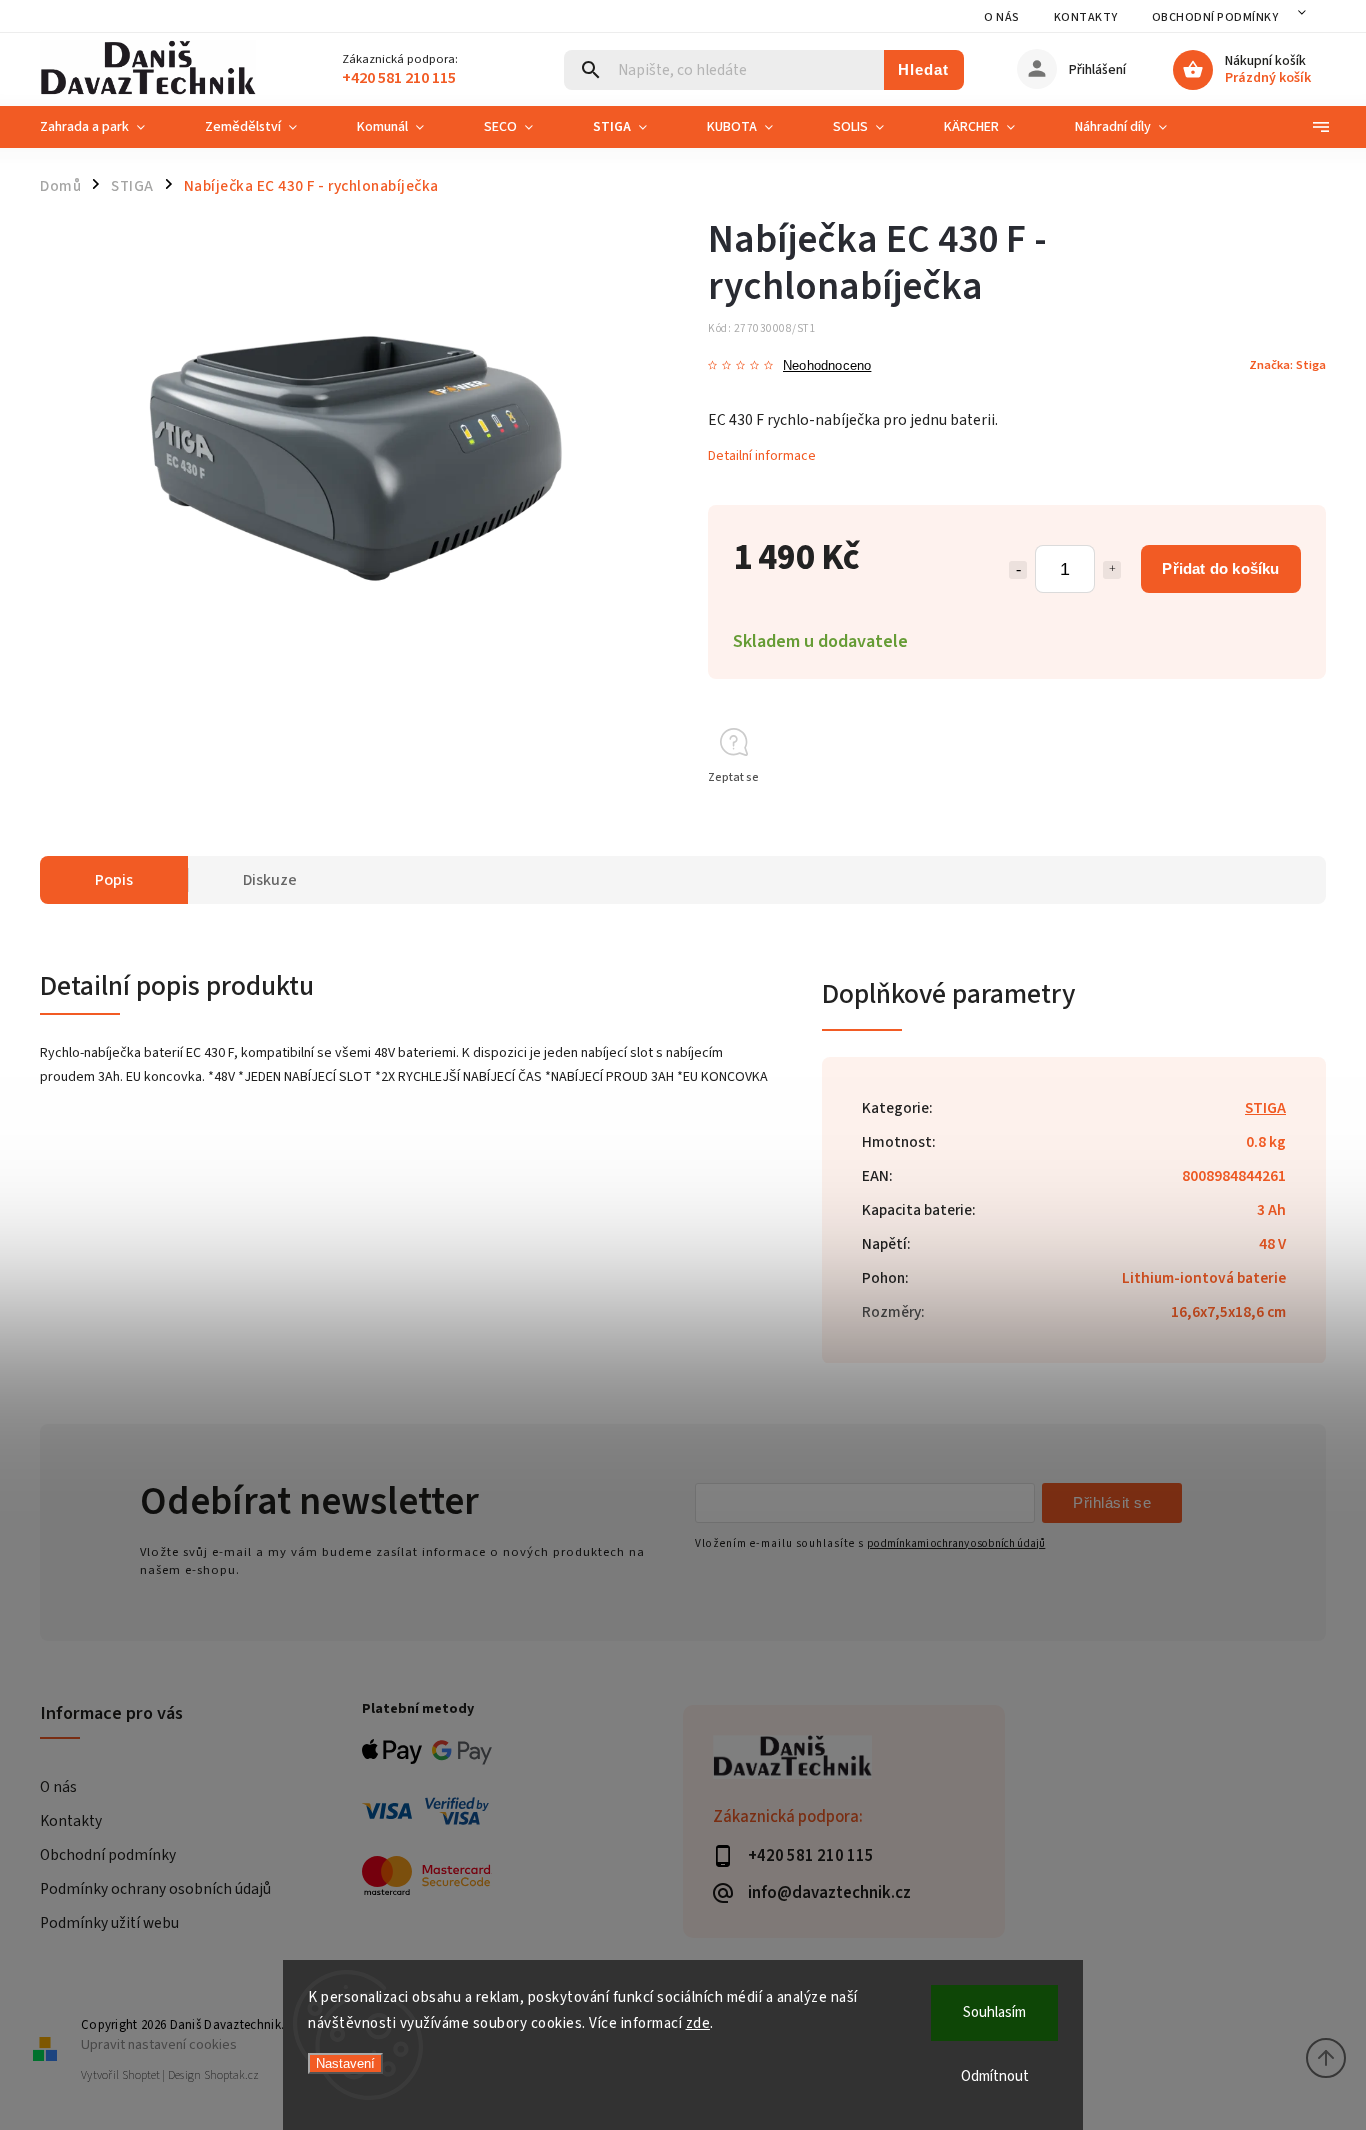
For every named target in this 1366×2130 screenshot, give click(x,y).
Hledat (923, 69)
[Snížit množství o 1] (1018, 570)
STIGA (1265, 1108)
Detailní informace (762, 456)
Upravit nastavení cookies (159, 2044)
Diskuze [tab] (270, 880)
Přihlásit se (1112, 1502)
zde (698, 2023)
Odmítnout (995, 2076)
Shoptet (141, 2075)
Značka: (1287, 365)
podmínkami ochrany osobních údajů (956, 1543)
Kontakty (1086, 17)
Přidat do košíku (1220, 568)
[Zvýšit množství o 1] (1112, 570)
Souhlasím (994, 2012)
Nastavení (345, 2063)
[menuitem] (107, 127)
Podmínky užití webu (109, 1923)
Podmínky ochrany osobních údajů (155, 1889)
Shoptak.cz (231, 2075)
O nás (1002, 17)
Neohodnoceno (827, 366)
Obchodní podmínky (1215, 17)
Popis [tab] (114, 880)
